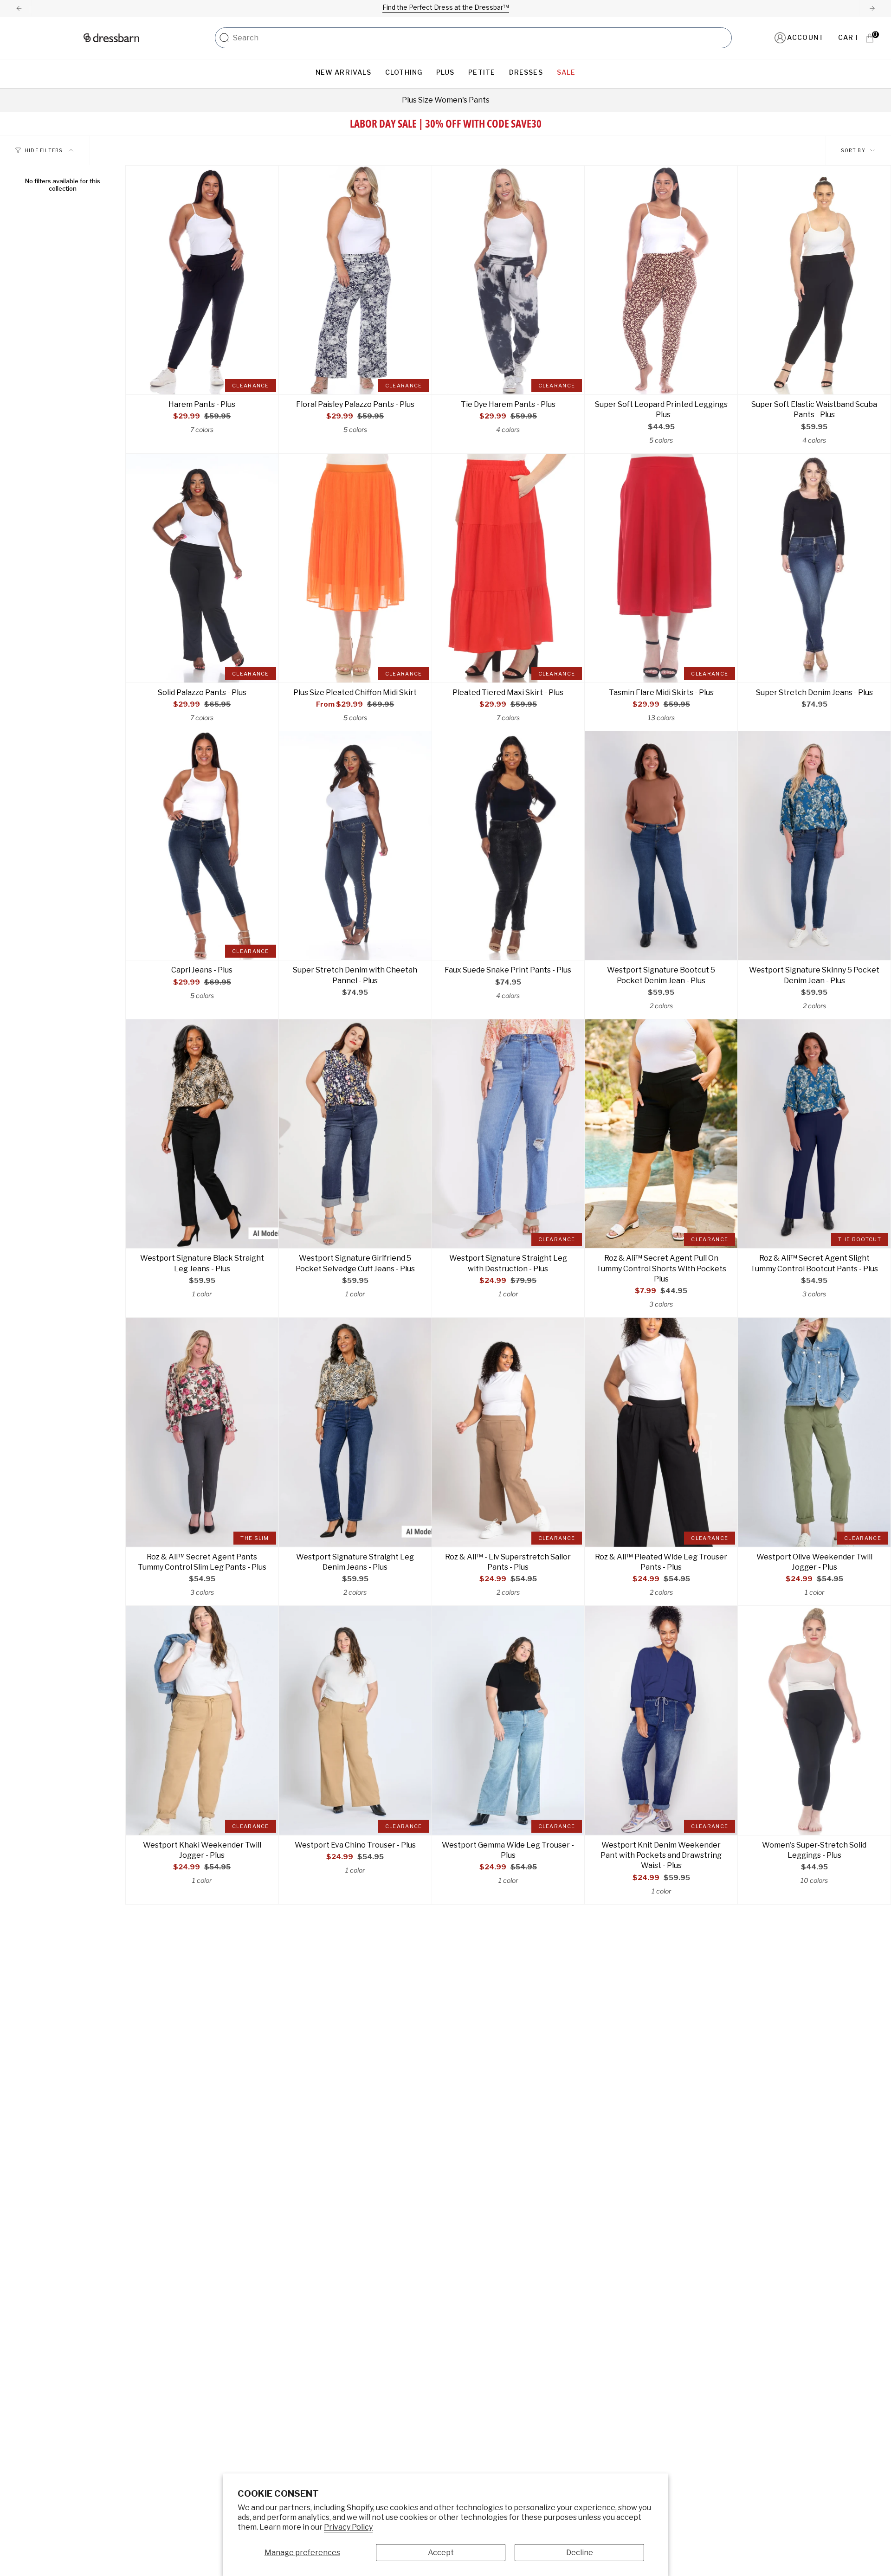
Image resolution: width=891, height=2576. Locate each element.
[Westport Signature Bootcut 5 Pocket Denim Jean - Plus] (661, 846)
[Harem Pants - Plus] (202, 280)
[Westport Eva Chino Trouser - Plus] (355, 1720)
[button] (343, 73)
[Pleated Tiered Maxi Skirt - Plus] (508, 568)
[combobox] (480, 38)
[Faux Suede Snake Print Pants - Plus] (508, 846)
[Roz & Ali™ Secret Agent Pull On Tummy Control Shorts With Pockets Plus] (661, 1134)
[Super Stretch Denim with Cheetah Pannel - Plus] (355, 846)
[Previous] (19, 8)
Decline (580, 2553)
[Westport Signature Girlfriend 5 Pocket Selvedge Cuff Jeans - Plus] (355, 1134)
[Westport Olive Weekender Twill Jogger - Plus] (814, 1432)
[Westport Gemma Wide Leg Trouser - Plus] (508, 1720)
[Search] (225, 38)
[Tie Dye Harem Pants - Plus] (508, 280)
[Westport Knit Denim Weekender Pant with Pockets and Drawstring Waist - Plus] (661, 1720)
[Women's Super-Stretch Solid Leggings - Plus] (814, 1720)
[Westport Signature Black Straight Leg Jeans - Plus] (202, 1134)
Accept (441, 2553)
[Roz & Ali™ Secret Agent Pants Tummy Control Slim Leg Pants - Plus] (202, 1432)
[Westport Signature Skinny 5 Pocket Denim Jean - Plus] (814, 846)
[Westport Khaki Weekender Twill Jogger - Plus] (202, 1720)
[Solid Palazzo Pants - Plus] (202, 568)
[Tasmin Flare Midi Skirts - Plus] (661, 568)
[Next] (872, 8)
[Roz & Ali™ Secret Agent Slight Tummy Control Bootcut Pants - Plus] (814, 1134)
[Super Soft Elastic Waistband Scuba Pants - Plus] (814, 280)
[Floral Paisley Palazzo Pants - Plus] (355, 280)
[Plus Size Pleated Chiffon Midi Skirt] (355, 568)
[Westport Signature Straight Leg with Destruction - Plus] (508, 1134)
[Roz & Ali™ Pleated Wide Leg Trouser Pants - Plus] (661, 1432)
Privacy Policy (348, 2527)
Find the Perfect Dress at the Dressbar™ (446, 7)
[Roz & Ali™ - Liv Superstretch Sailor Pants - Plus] (508, 1432)
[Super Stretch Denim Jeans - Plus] (814, 568)
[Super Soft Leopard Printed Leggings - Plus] (661, 280)
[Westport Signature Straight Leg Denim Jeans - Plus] (355, 1432)
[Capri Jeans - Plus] (202, 846)
